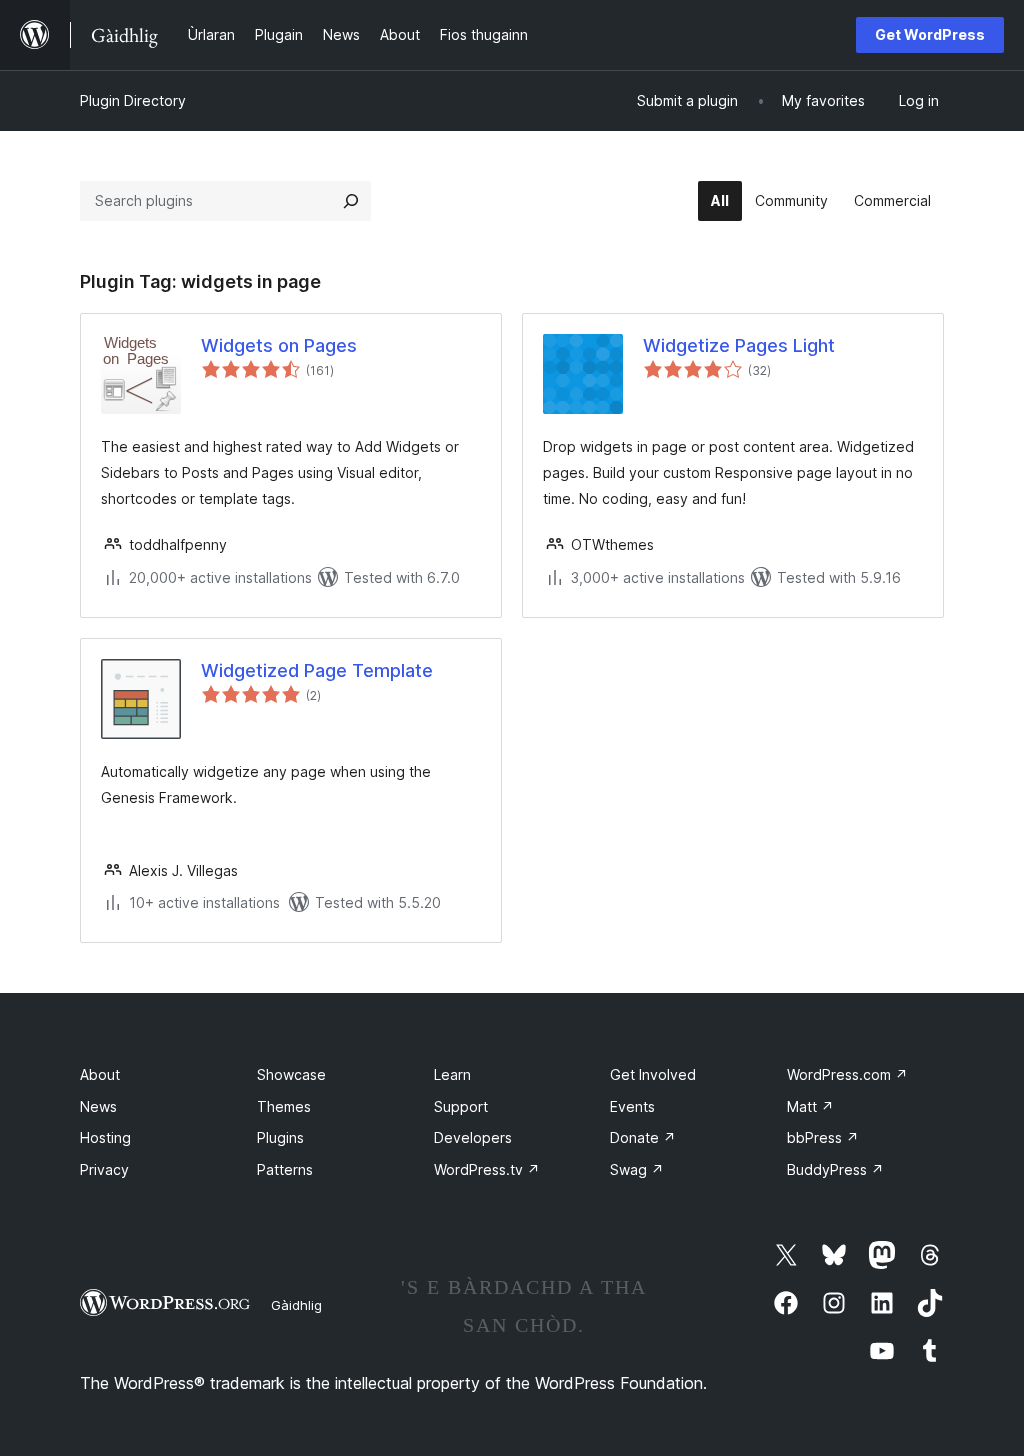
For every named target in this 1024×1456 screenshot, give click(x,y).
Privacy (104, 1169)
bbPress (823, 1137)
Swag (637, 1169)
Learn (452, 1074)
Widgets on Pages (279, 345)
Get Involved (653, 1074)
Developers (473, 1137)
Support (461, 1106)
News (98, 1106)
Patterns (285, 1169)
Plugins (280, 1137)
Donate (643, 1137)
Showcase (291, 1074)
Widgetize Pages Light (739, 345)
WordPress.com (847, 1074)
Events (632, 1106)
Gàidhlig (296, 1305)
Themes (284, 1106)
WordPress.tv (487, 1169)
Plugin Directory (133, 100)
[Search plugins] (351, 201)
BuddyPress (835, 1169)
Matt (810, 1106)
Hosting (105, 1137)
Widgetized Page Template (317, 670)
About (100, 1074)
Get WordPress (930, 34)
